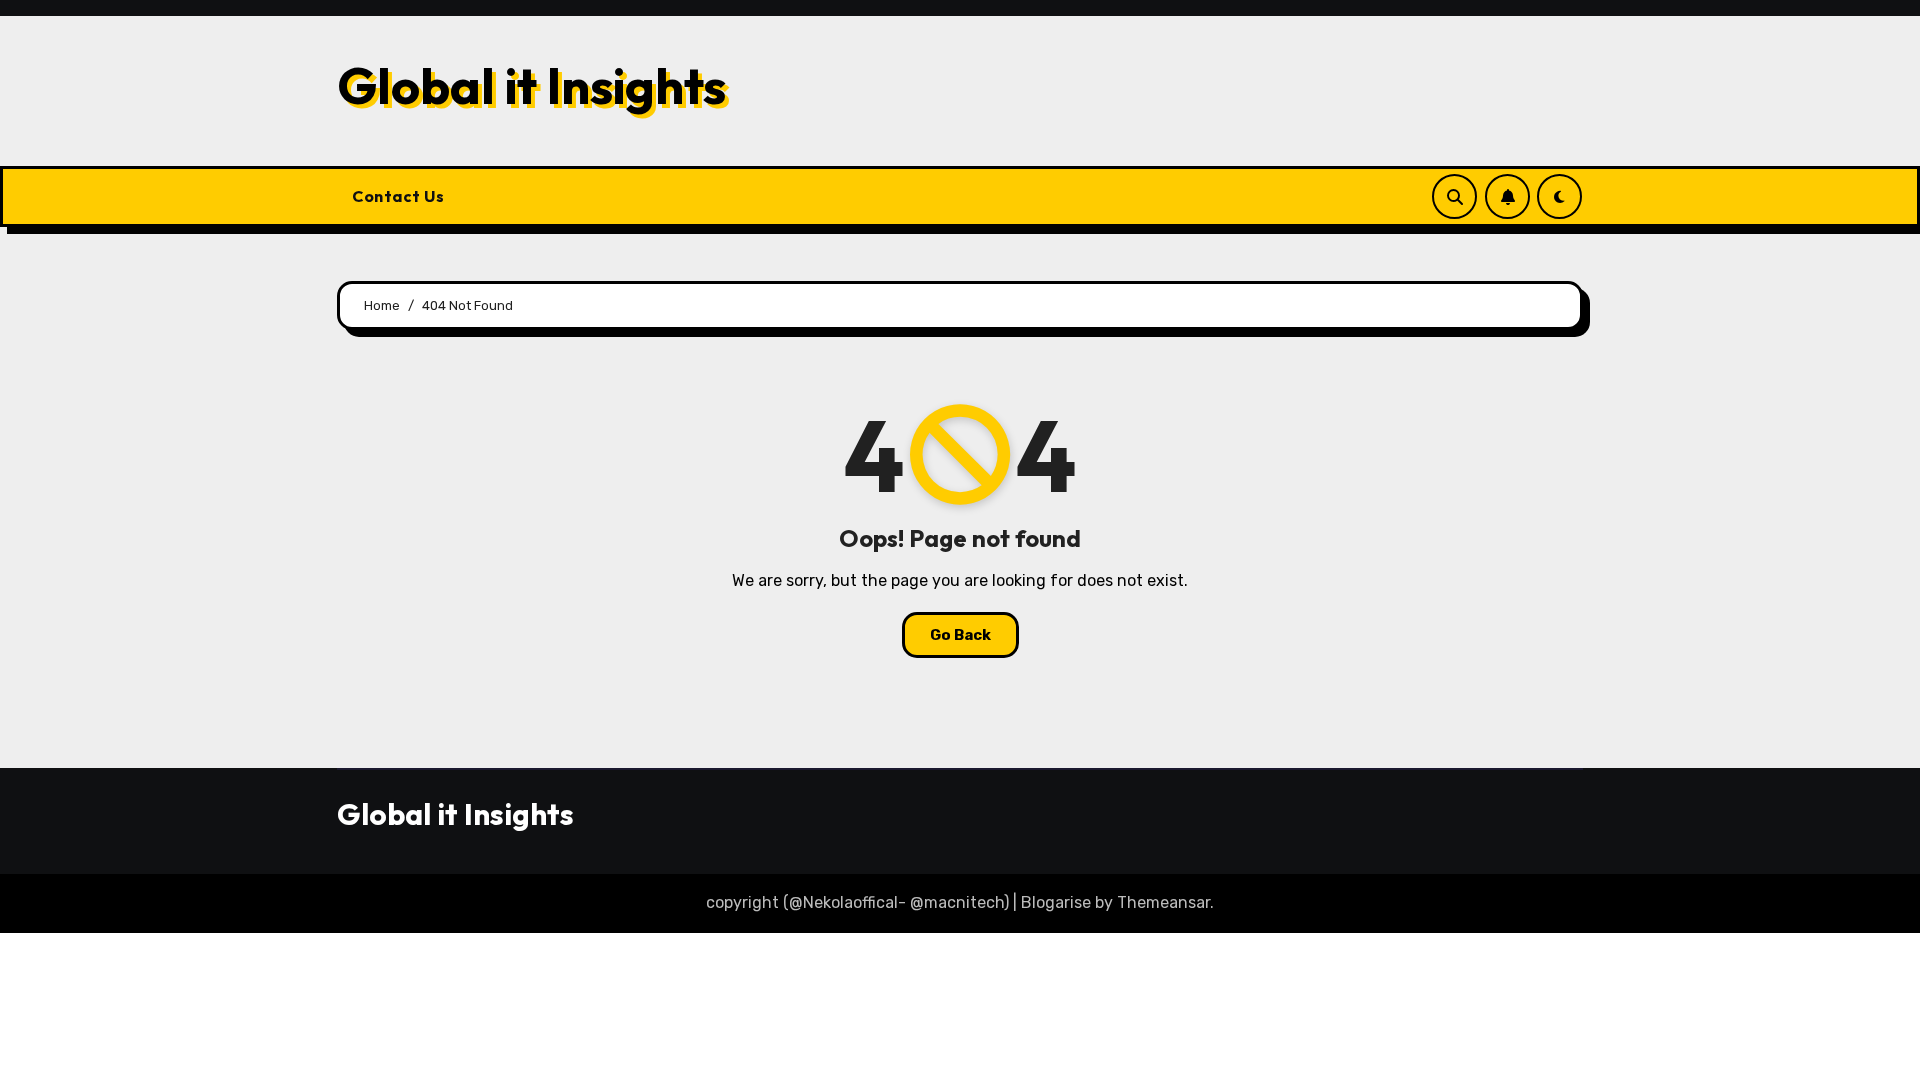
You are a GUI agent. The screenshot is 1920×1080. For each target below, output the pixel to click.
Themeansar (1163, 902)
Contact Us (398, 196)
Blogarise (1056, 902)
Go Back (960, 635)
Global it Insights (531, 85)
